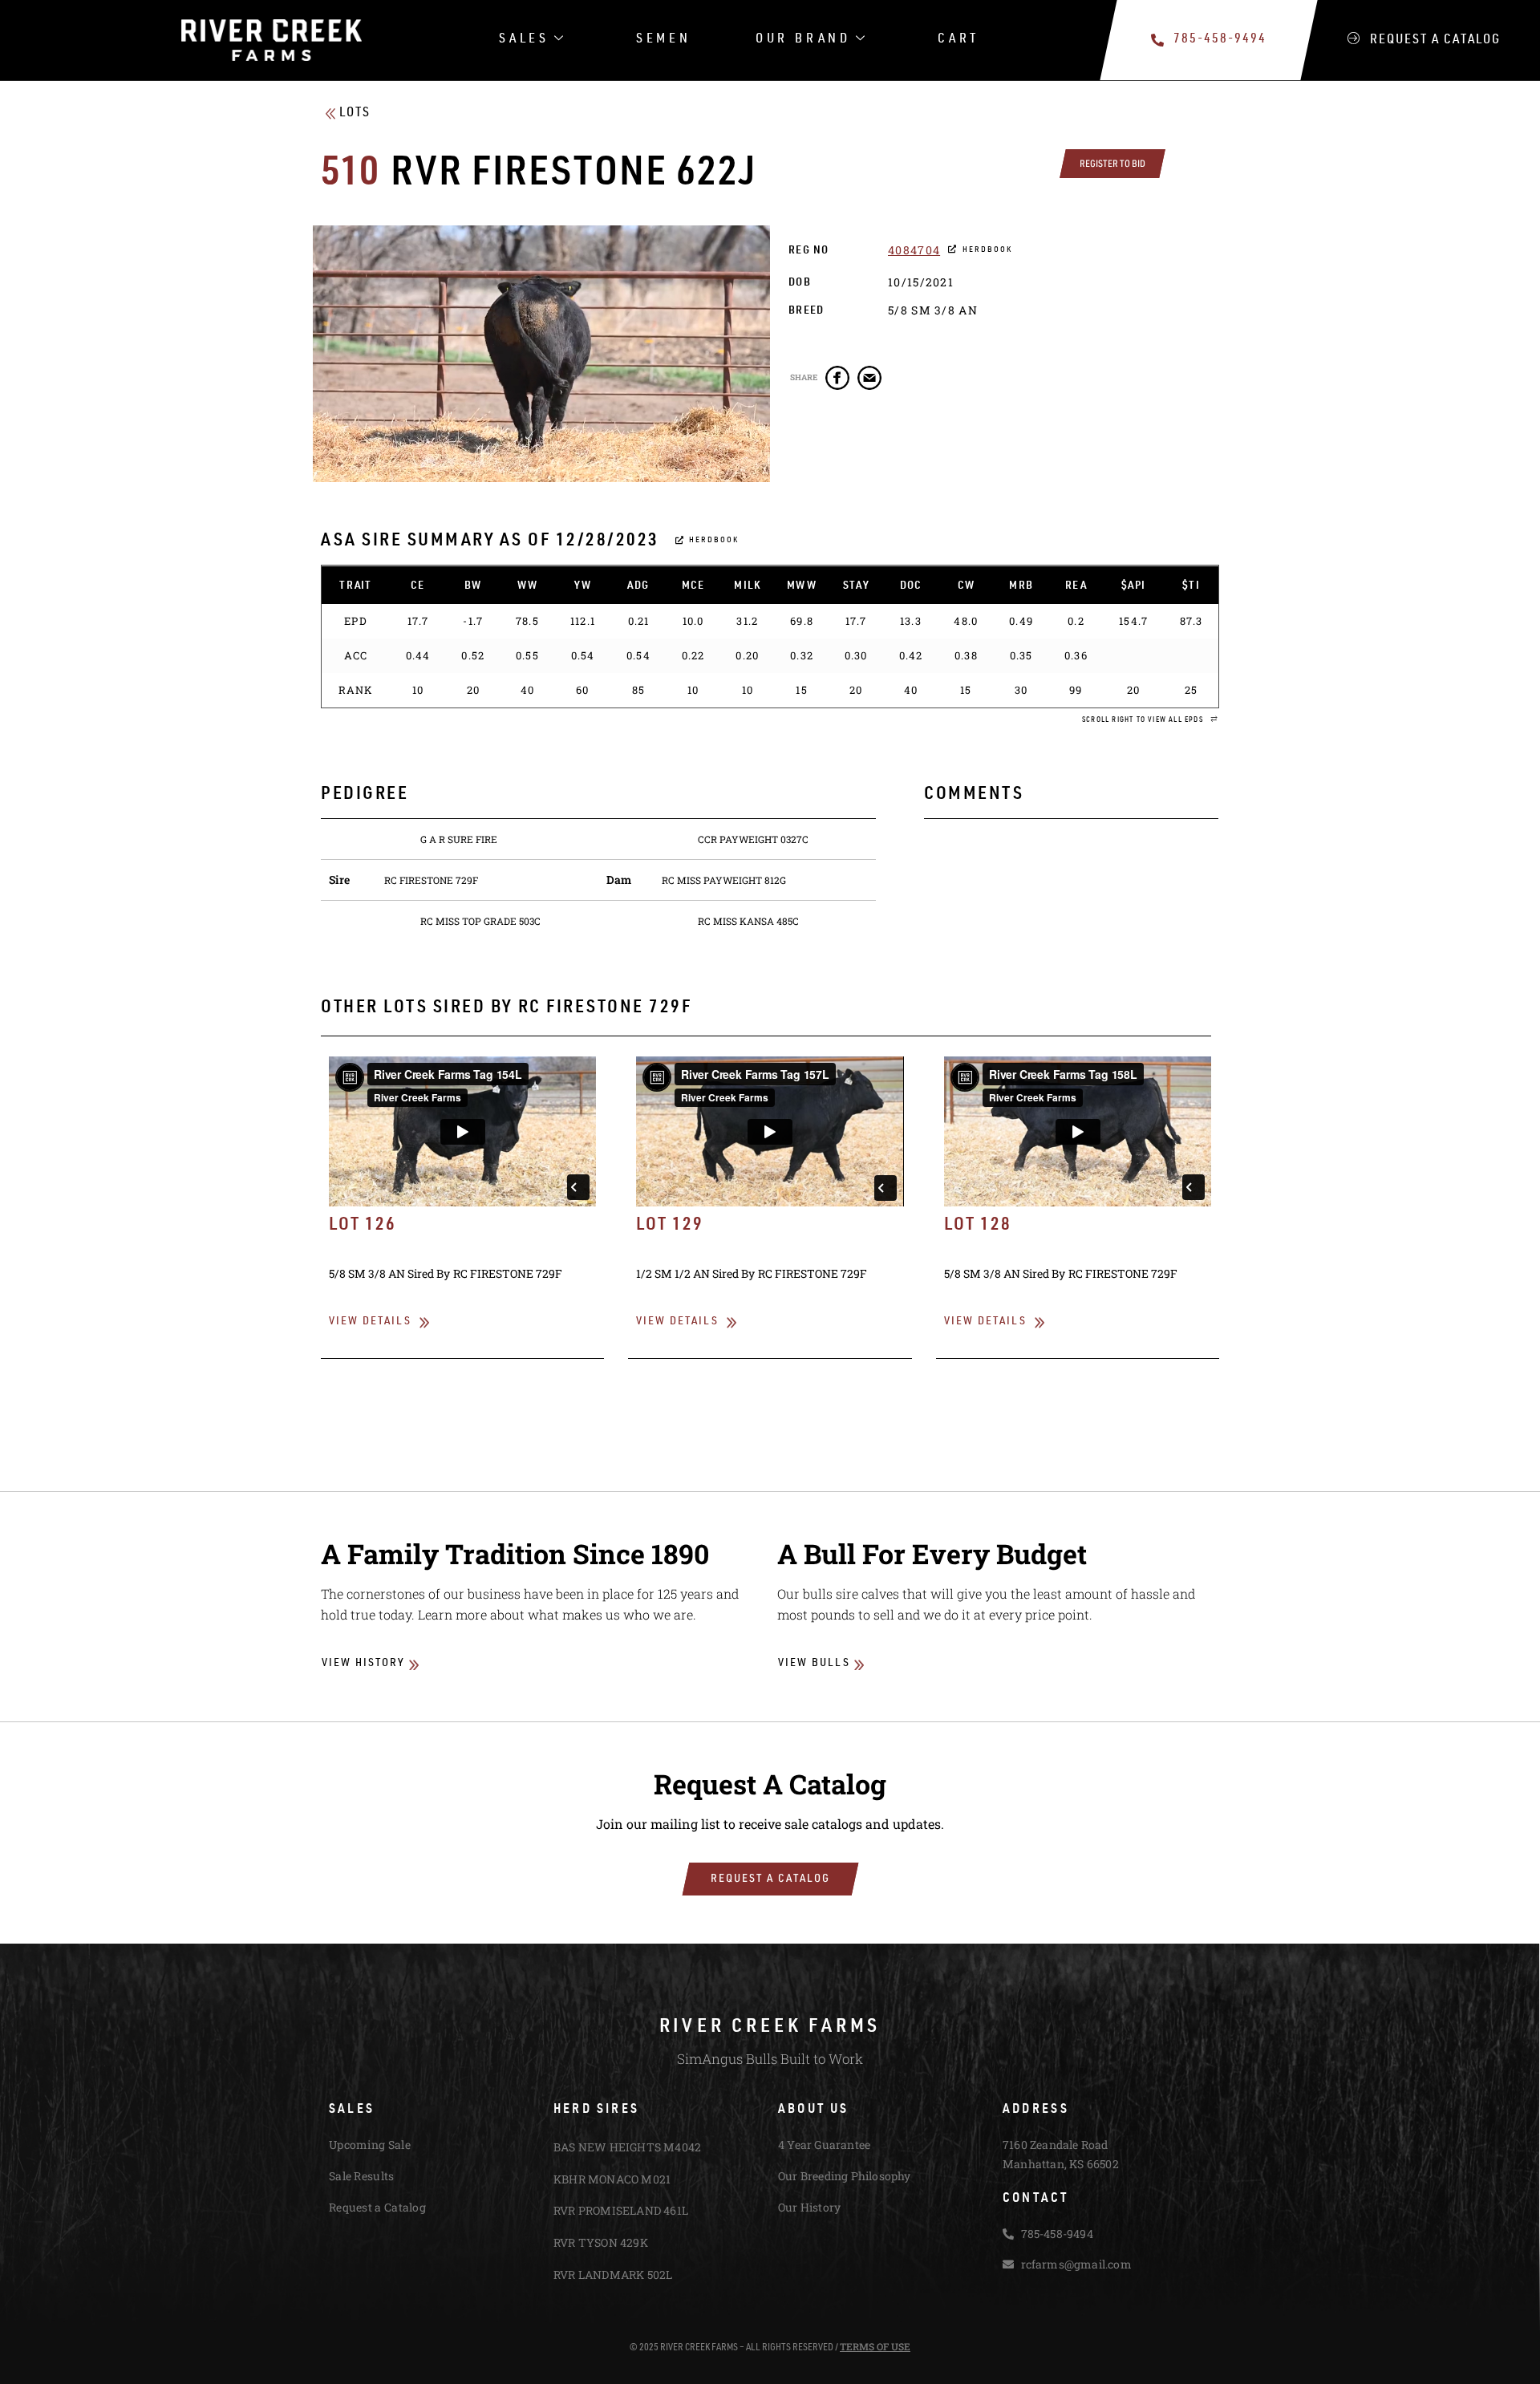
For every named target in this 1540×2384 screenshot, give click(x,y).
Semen (664, 40)
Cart (958, 40)
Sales (524, 40)
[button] (1150, 721)
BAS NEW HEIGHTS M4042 (627, 2147)
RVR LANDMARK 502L (613, 2275)
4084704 (914, 250)
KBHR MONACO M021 (612, 2179)
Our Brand (803, 40)
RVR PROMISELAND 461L (621, 2210)
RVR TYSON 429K (601, 2242)
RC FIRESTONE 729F (431, 880)
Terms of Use (875, 2346)
